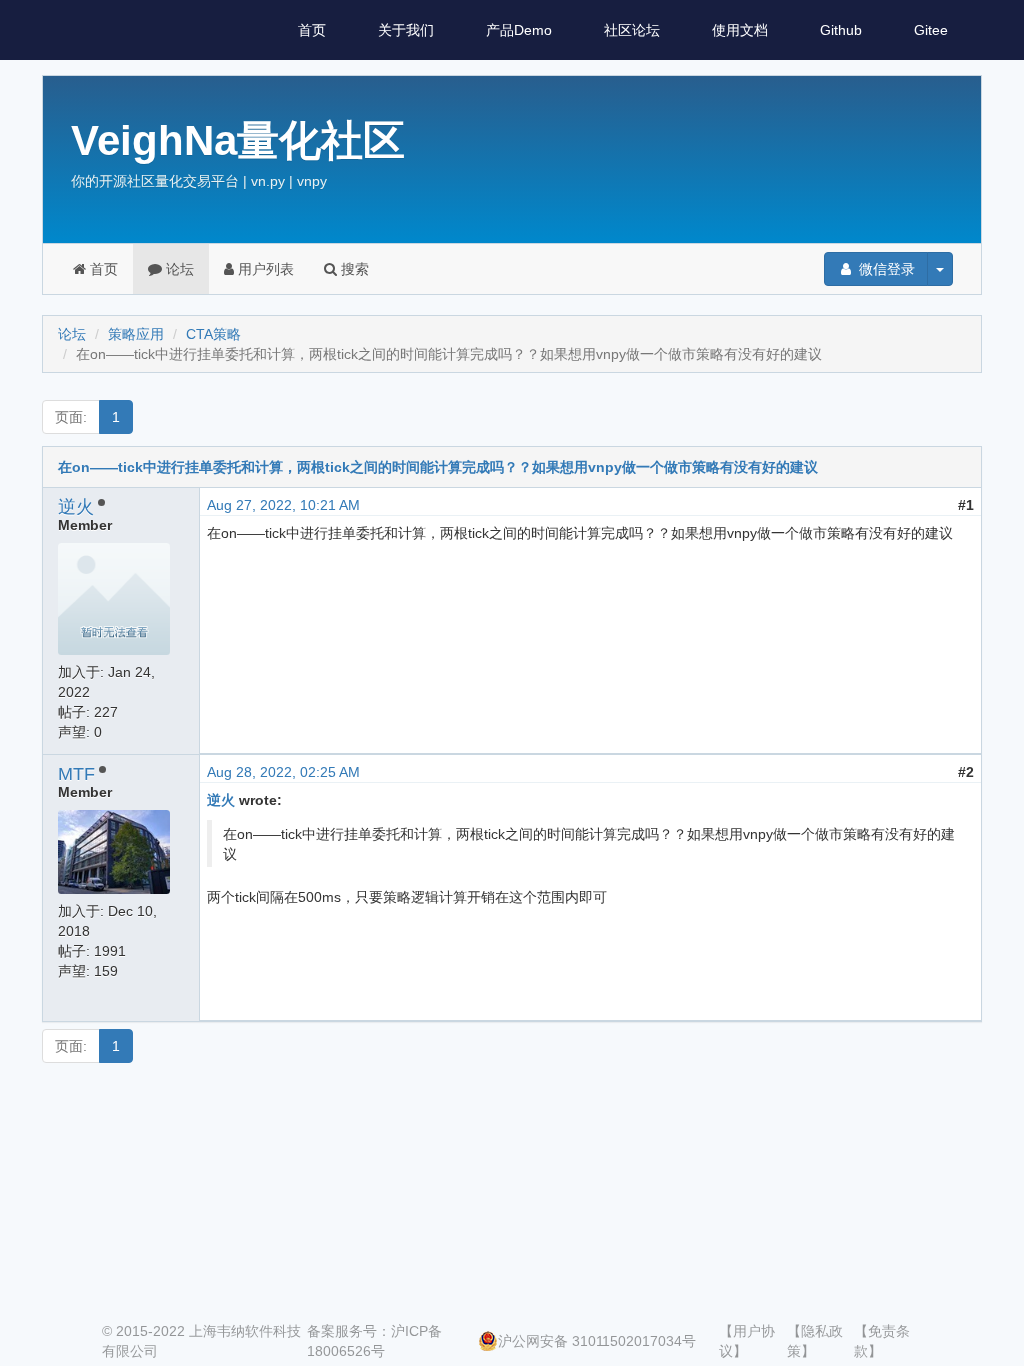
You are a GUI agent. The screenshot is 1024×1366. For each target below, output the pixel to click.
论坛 (178, 269)
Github (841, 30)
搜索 (353, 269)
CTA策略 (213, 334)
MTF (76, 774)
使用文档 (740, 30)
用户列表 (264, 269)
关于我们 (406, 30)
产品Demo (519, 30)
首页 (312, 30)
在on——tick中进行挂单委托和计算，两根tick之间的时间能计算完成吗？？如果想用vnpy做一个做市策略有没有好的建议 (438, 467)
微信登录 (885, 269)
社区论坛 (632, 30)
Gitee (931, 30)
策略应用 (136, 334)
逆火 (76, 507)
